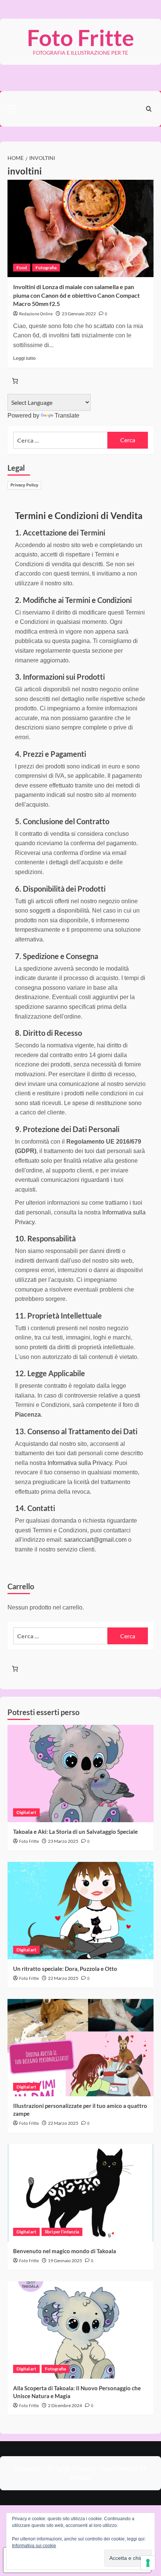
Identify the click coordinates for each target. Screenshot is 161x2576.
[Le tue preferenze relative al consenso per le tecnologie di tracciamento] (148, 2563)
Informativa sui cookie (34, 2546)
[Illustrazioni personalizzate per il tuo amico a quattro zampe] (80, 2048)
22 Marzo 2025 (63, 1978)
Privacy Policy (24, 485)
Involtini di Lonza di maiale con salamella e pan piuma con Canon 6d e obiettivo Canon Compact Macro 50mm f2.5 (76, 295)
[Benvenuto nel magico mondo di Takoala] (80, 2193)
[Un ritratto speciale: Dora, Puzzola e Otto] (80, 1911)
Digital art (26, 1812)
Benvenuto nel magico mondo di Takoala (65, 2251)
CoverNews (116, 2468)
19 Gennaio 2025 (65, 2261)
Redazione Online (36, 314)
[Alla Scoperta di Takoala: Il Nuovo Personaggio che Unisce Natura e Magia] (80, 2330)
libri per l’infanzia (62, 2232)
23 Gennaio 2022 (79, 314)
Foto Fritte (80, 37)
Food (22, 268)
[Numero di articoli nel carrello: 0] (15, 381)
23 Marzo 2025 (63, 1841)
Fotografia (46, 268)
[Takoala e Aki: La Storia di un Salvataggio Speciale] (80, 1774)
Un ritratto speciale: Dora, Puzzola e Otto (65, 1969)
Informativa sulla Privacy (80, 1463)
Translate (67, 415)
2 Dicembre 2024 (65, 2405)
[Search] (149, 109)
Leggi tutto (24, 358)
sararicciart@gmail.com (95, 1540)
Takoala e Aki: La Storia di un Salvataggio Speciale (75, 1832)
